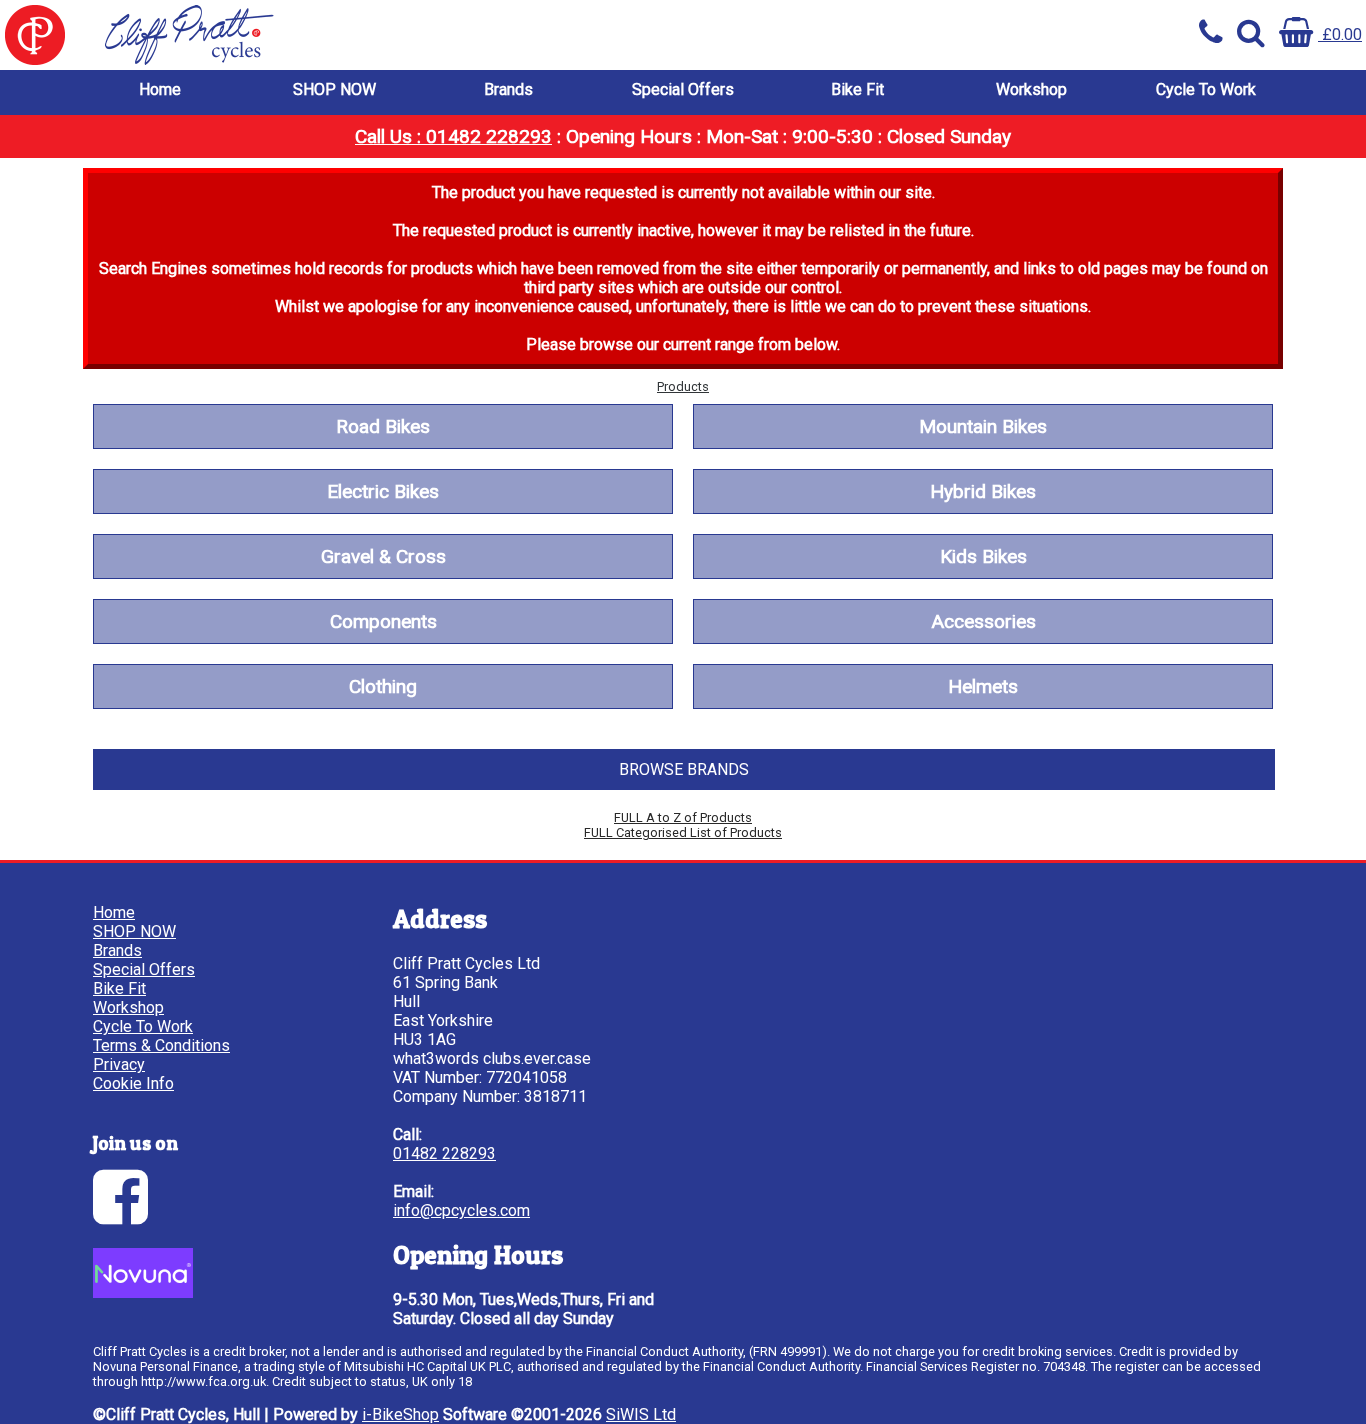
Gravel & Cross (383, 556)
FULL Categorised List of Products (683, 832)
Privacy (119, 1064)
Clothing (383, 686)
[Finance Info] (143, 1292)
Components (383, 621)
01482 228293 (444, 1153)
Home (160, 89)
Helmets (983, 686)
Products (683, 386)
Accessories (983, 621)
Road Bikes (383, 426)
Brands (508, 89)
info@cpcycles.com (461, 1210)
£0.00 (1340, 34)
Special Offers (683, 89)
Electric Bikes (383, 491)
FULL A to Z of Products (683, 817)
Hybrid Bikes (983, 491)
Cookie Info (133, 1083)
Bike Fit (857, 89)
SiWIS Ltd (641, 1414)
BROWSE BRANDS (684, 769)
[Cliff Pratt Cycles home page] (341, 35)
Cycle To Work (1206, 89)
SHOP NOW (334, 89)
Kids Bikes (983, 556)
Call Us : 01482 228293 (453, 136)
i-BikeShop (400, 1414)
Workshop (1031, 89)
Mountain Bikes (983, 426)
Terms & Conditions (161, 1045)
